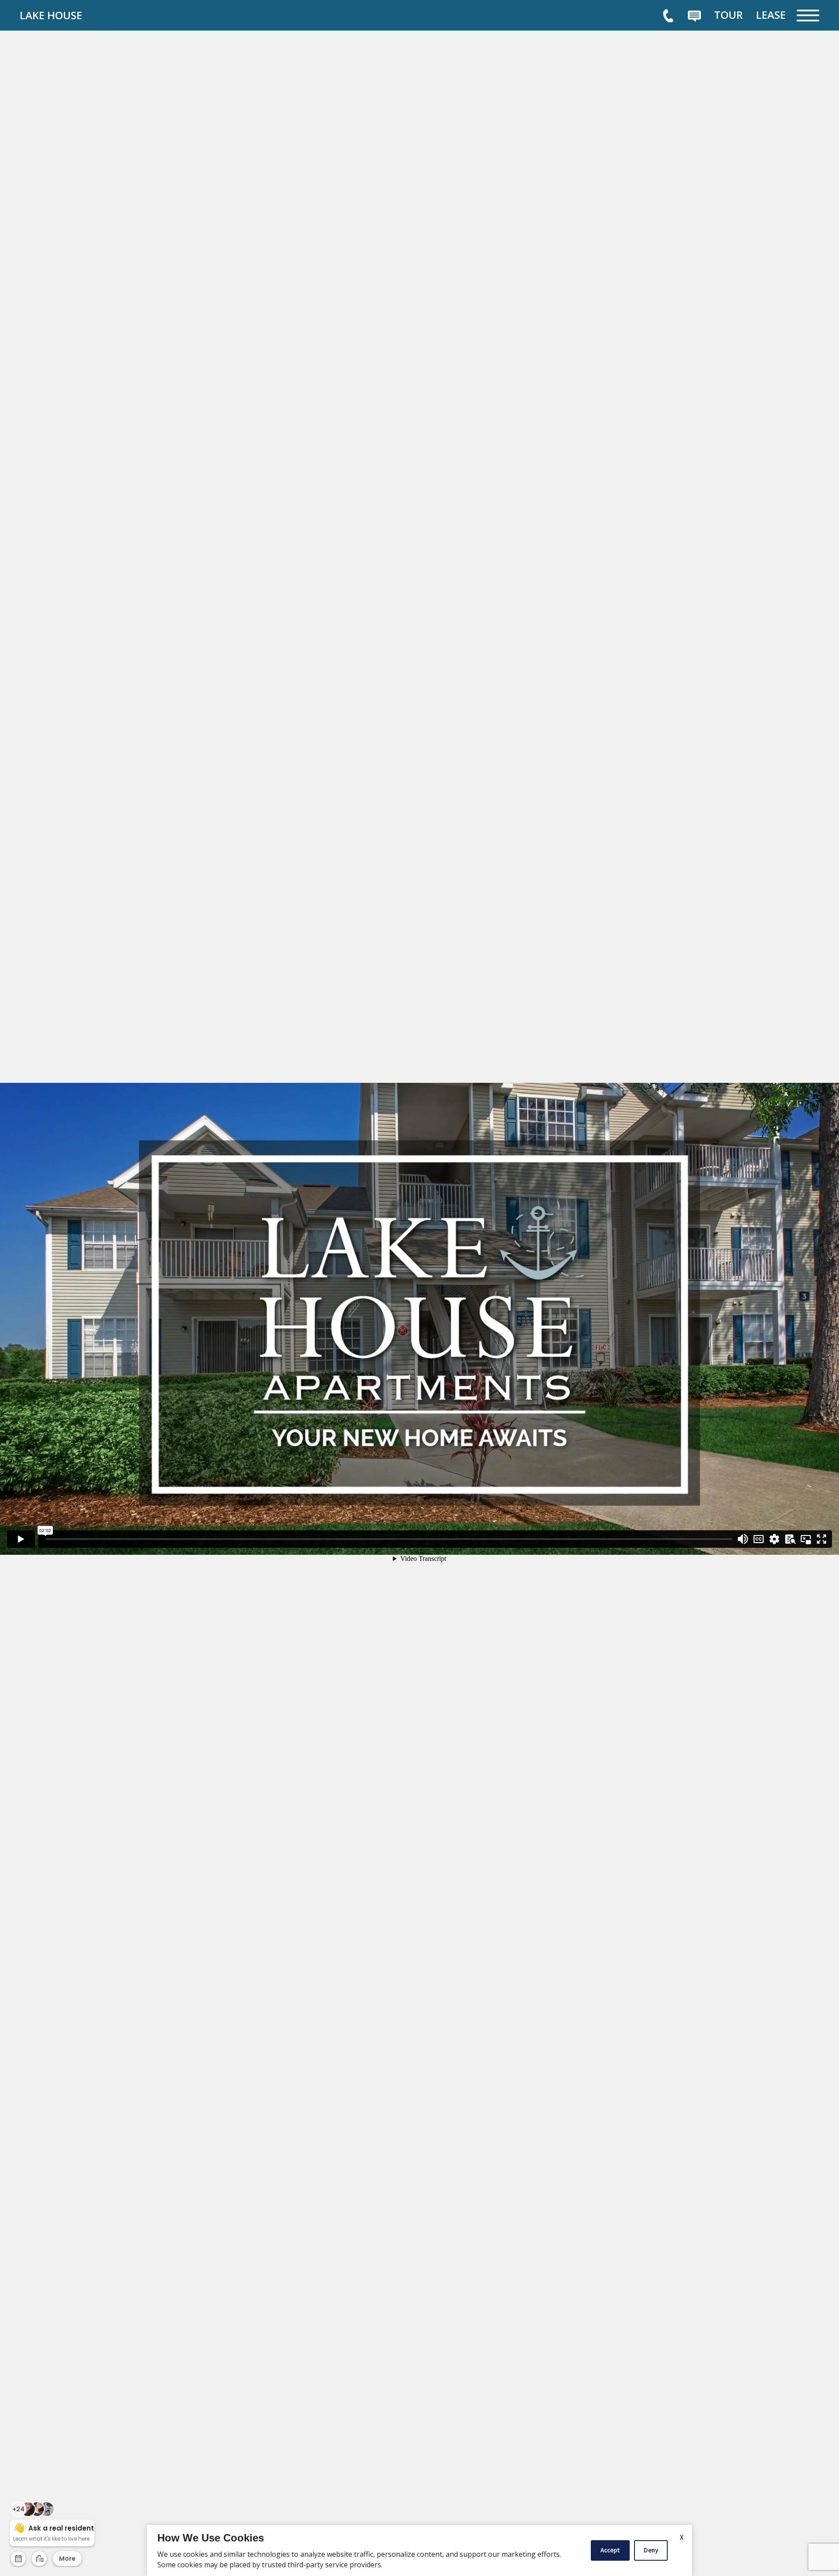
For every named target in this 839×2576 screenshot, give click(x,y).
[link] (85, 15)
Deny (651, 2550)
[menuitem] (728, 15)
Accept (610, 2550)
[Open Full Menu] (808, 16)
